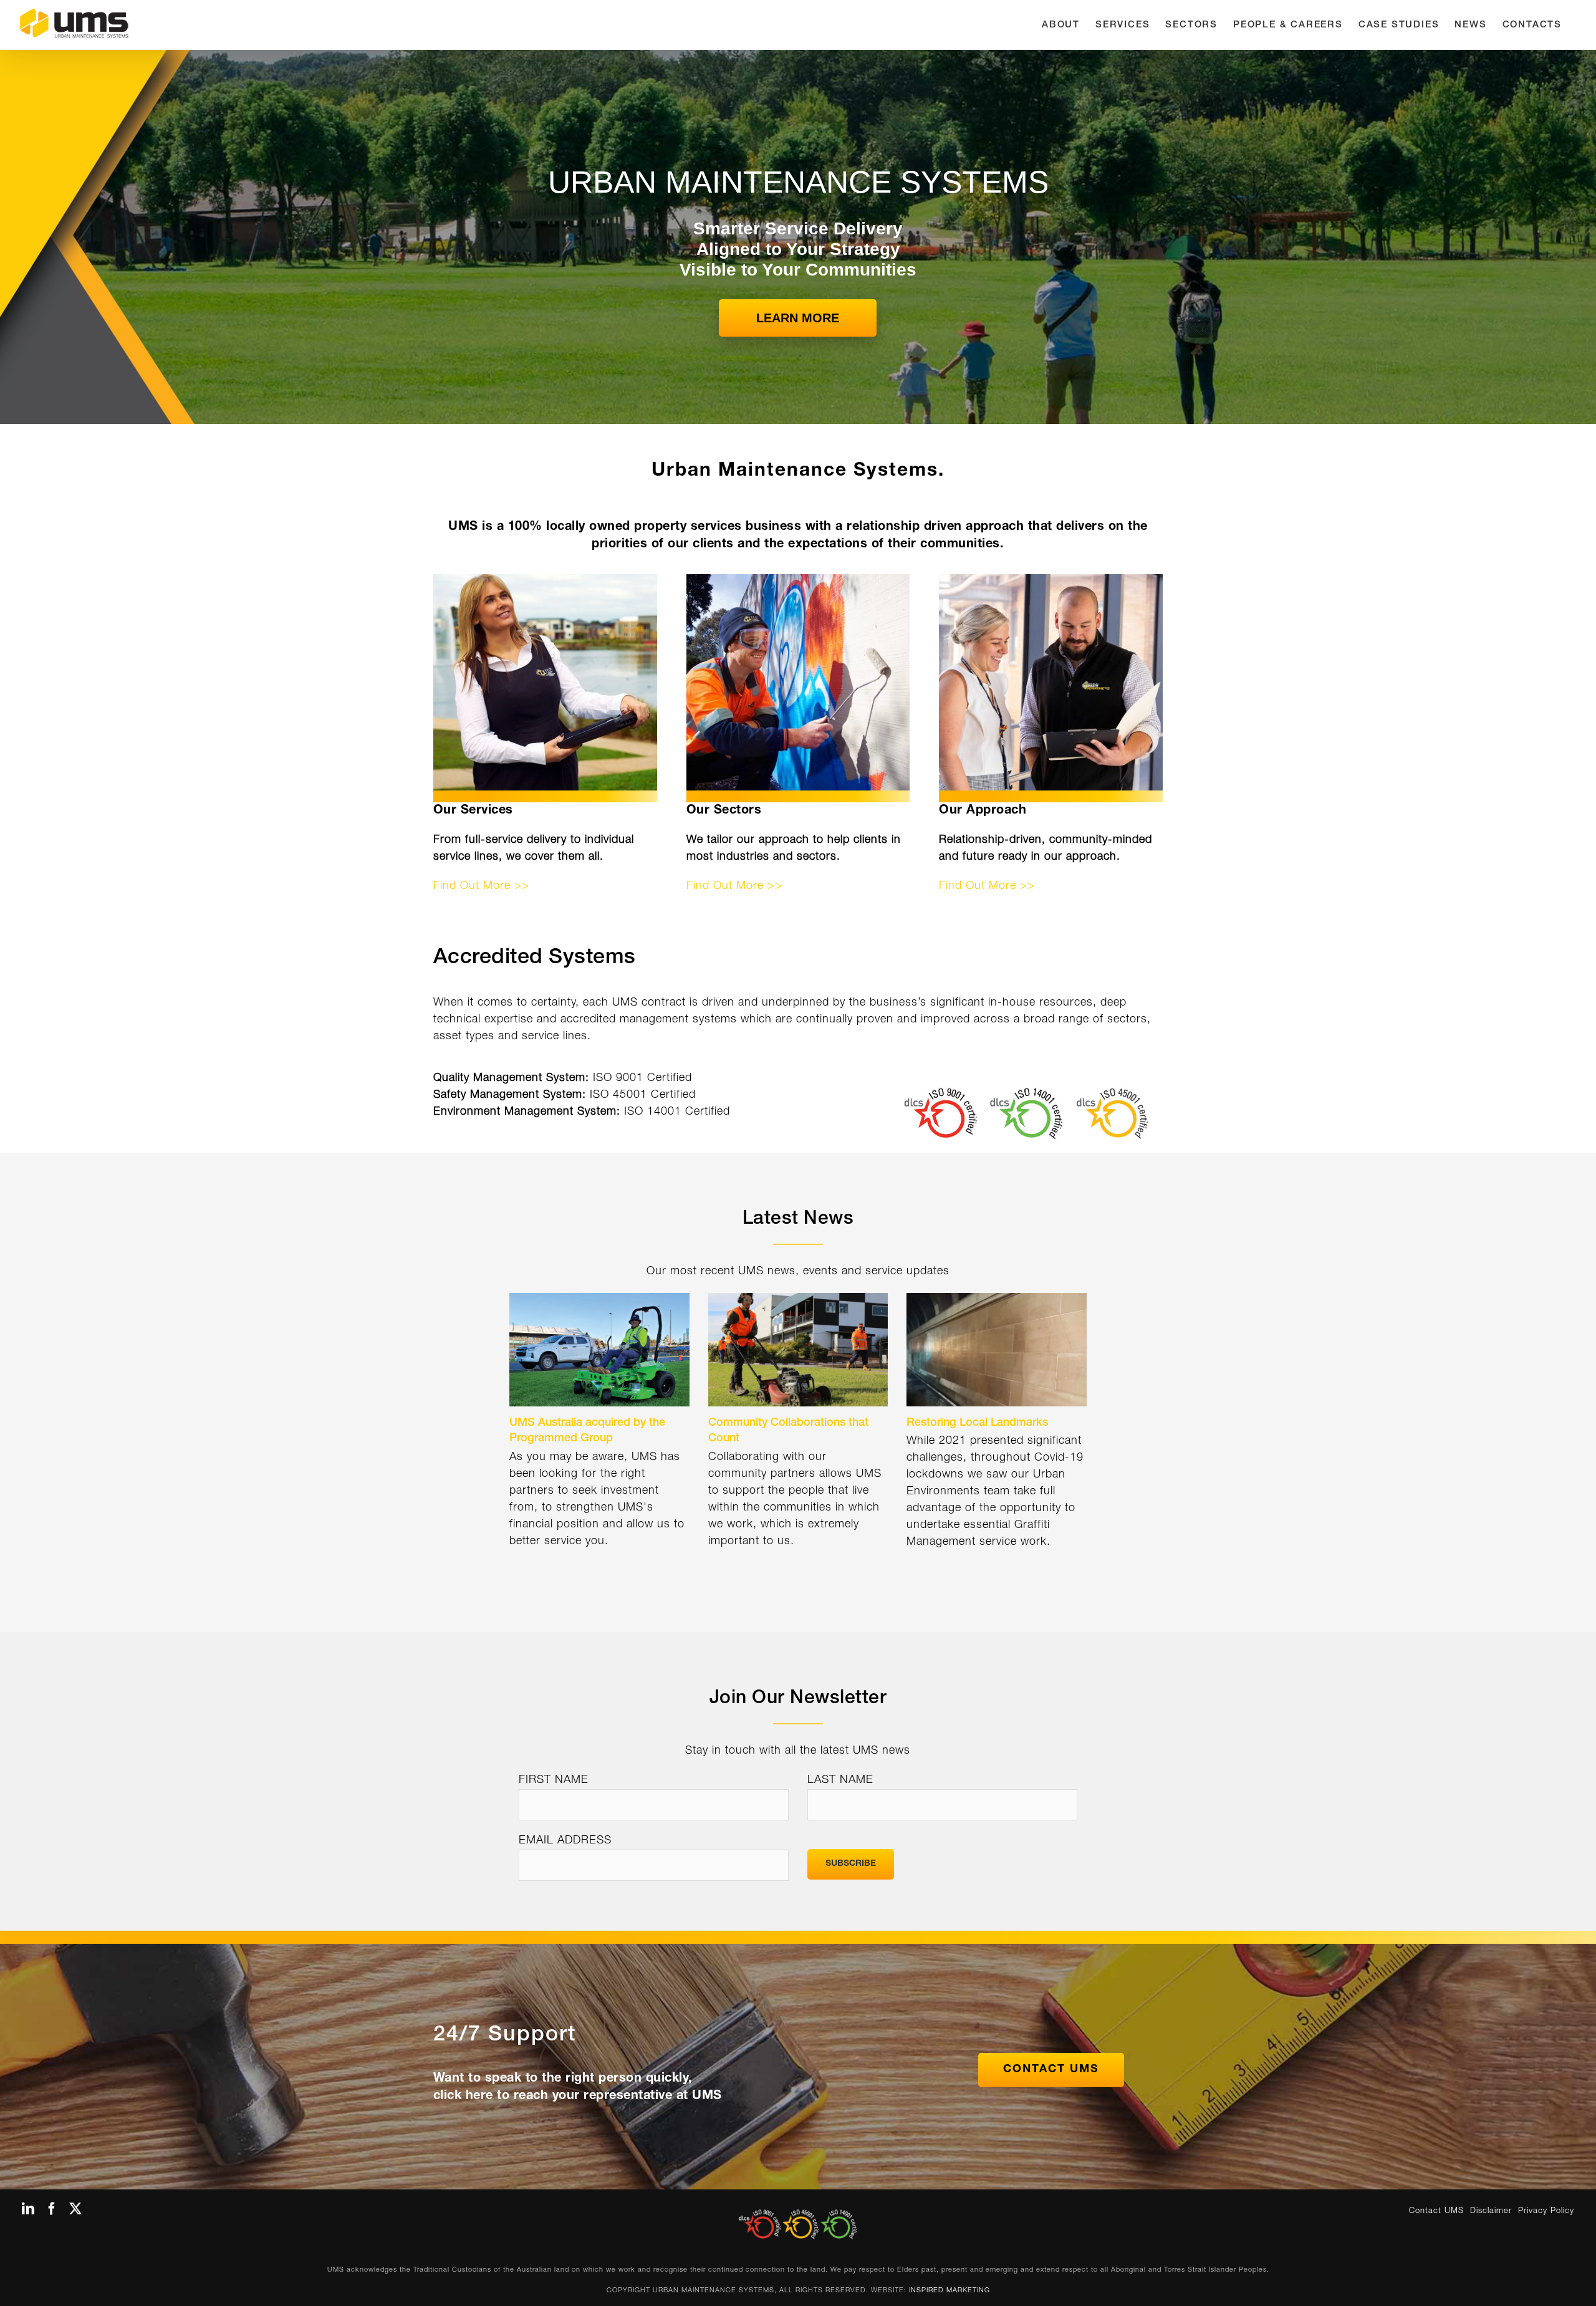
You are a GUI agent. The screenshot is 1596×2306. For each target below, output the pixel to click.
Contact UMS (1436, 2212)
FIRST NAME (554, 1780)
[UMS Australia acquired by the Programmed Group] (599, 1350)
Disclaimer (1491, 2212)
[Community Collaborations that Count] (798, 1350)
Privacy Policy (1546, 2212)
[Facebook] (52, 2209)
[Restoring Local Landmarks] (997, 1350)
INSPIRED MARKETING (949, 2291)
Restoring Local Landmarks (977, 1423)
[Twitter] (76, 2209)
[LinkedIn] (28, 2209)
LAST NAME (840, 1780)
